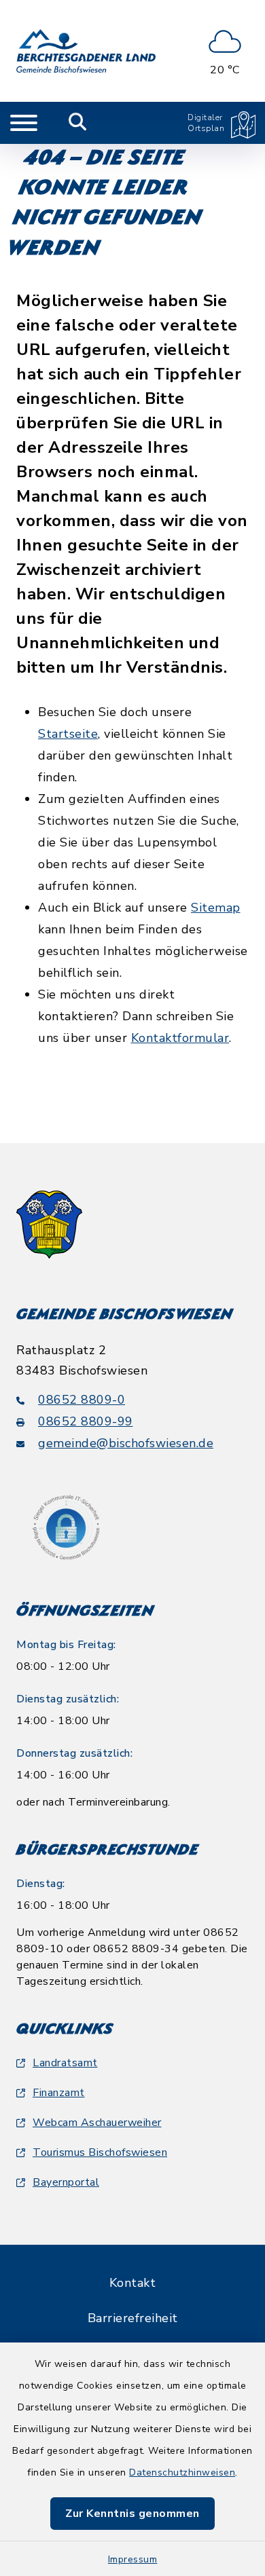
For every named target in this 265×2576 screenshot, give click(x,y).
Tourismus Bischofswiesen (100, 2152)
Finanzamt (59, 2093)
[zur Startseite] (86, 51)
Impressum (133, 2559)
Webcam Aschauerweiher (97, 2123)
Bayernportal (66, 2182)
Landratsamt (65, 2063)
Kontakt (133, 2283)
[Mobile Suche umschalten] (78, 123)
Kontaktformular (180, 1038)
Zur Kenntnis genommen (132, 2514)
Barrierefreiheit (133, 2318)
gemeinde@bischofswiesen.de (126, 1443)
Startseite (68, 734)
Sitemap (216, 908)
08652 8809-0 (82, 1400)
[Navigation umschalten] (24, 123)
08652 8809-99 (86, 1421)
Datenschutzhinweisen (182, 2472)
